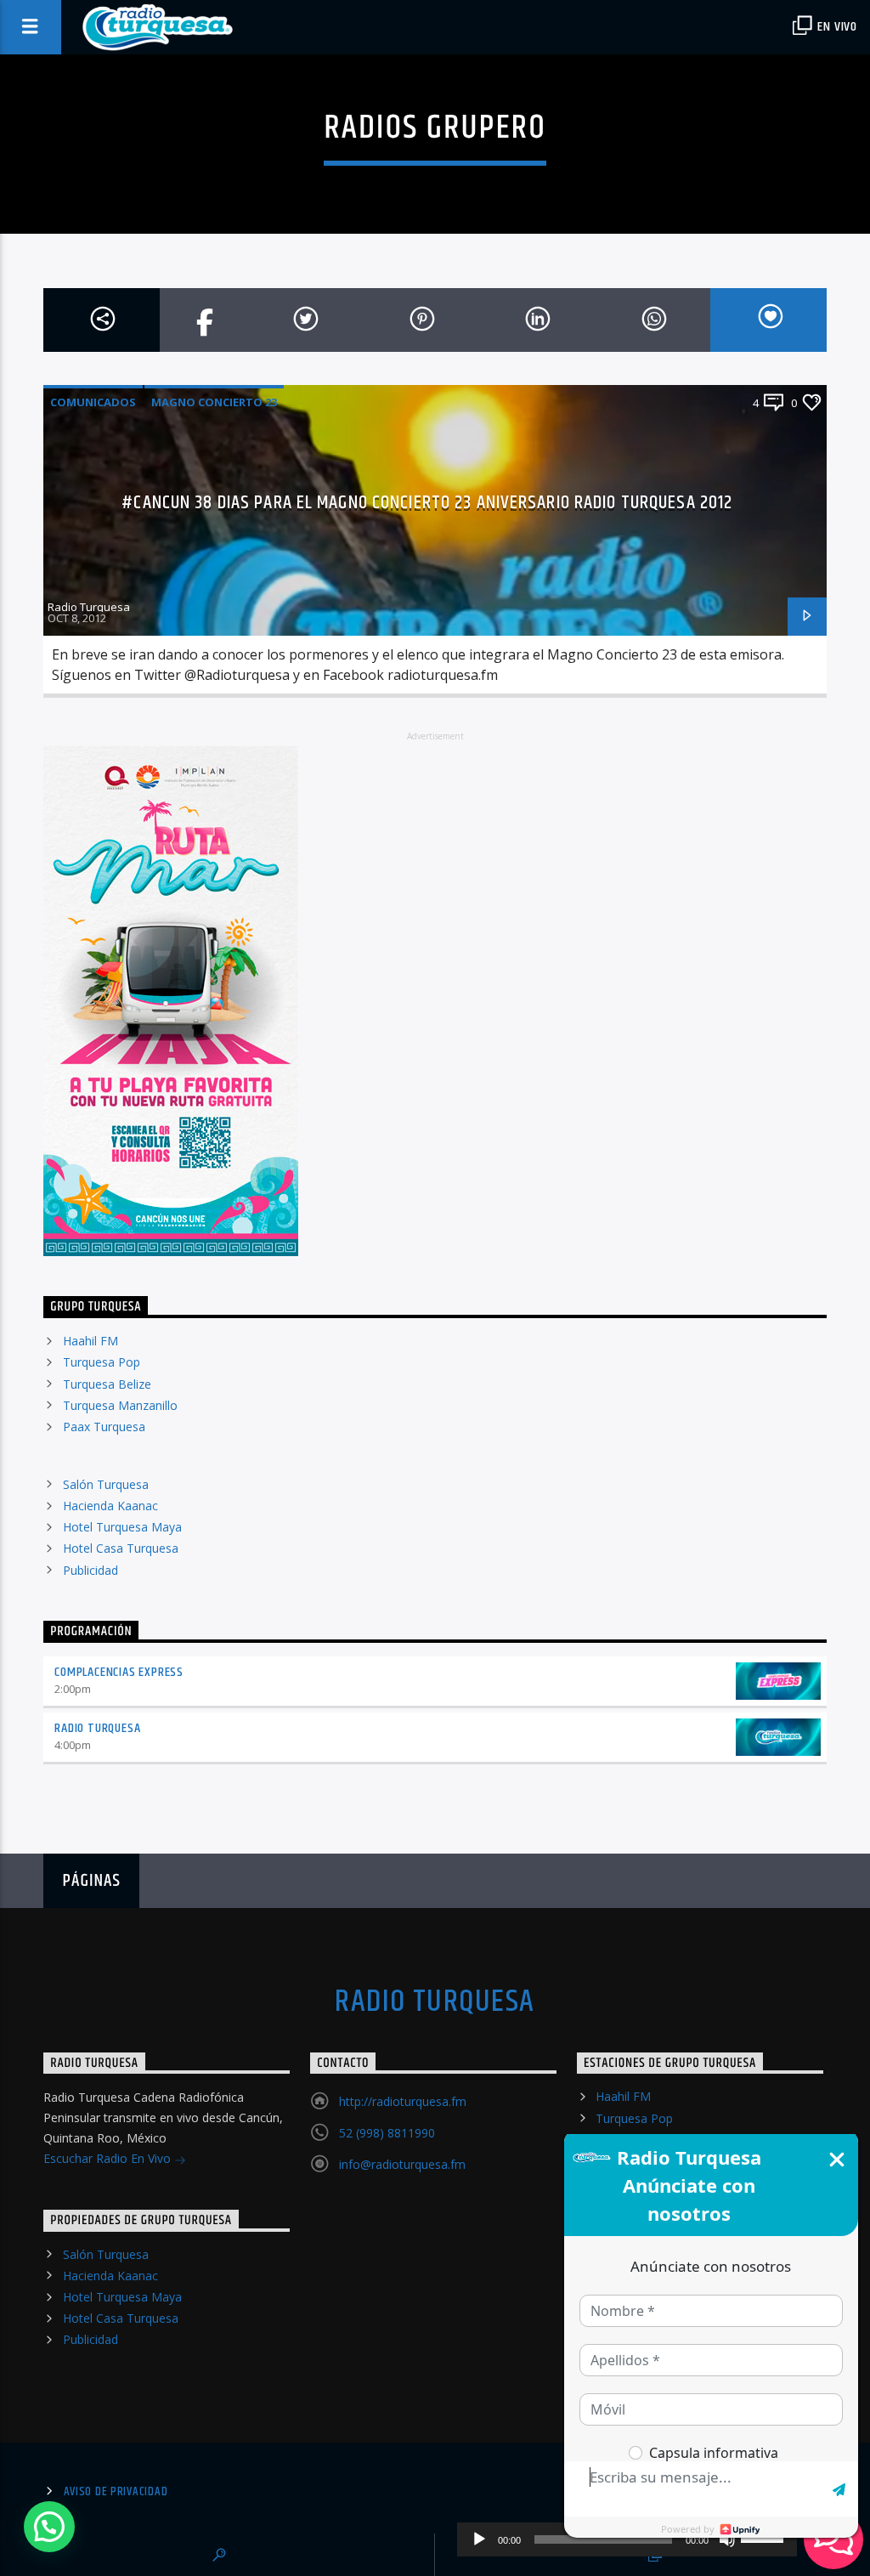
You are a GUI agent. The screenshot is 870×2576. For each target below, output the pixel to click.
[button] (49, 2527)
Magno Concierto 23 (214, 402)
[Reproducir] (479, 2539)
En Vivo (836, 27)
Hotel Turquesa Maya (122, 1527)
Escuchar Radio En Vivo (109, 2158)
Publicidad (90, 1570)
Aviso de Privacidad (116, 2492)
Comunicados (93, 402)
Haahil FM (90, 1341)
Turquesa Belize (107, 1384)
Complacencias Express (119, 1672)
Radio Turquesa (89, 607)
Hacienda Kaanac (110, 1506)
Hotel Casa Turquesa (121, 1548)
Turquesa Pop (102, 1362)
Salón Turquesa (106, 1484)
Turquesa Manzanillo (120, 1405)
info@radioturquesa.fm (402, 2164)
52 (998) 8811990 (387, 2133)
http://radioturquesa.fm (403, 2101)
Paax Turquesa (104, 1427)
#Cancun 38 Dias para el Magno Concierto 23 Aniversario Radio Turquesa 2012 (427, 503)
